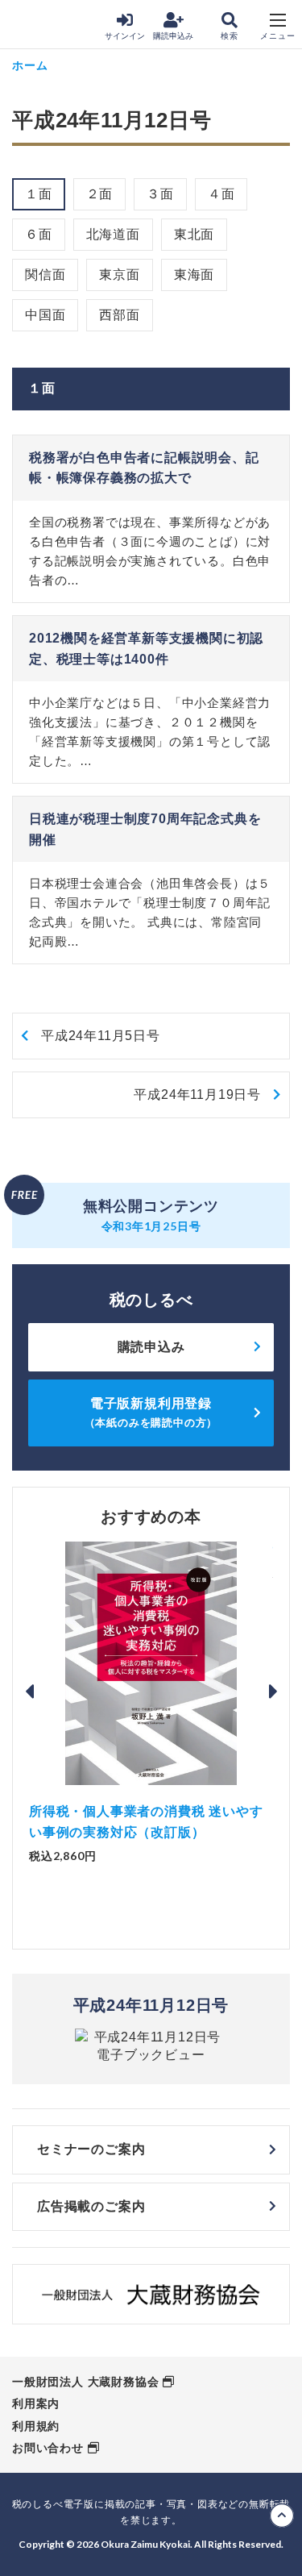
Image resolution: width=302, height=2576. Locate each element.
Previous (29, 1692)
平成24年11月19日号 (197, 1094)
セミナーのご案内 (91, 2149)
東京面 (119, 275)
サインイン (125, 36)
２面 (100, 194)
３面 (160, 194)
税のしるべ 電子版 (48, 25)
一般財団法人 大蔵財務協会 (85, 2382)
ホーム (30, 65)
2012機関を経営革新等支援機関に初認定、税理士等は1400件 (146, 649)
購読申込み (173, 36)
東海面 (194, 275)
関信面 (45, 275)
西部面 (119, 315)
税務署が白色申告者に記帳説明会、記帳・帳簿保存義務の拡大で (144, 468)
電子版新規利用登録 (151, 1412)
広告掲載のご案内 (91, 2206)
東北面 (194, 234)
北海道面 (113, 234)
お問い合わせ (48, 2448)
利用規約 (36, 2426)
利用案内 (36, 2403)
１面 (39, 194)
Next (273, 1692)
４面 (221, 194)
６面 (39, 234)
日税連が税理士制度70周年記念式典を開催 (145, 829)
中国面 (45, 315)
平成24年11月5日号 (101, 1036)
